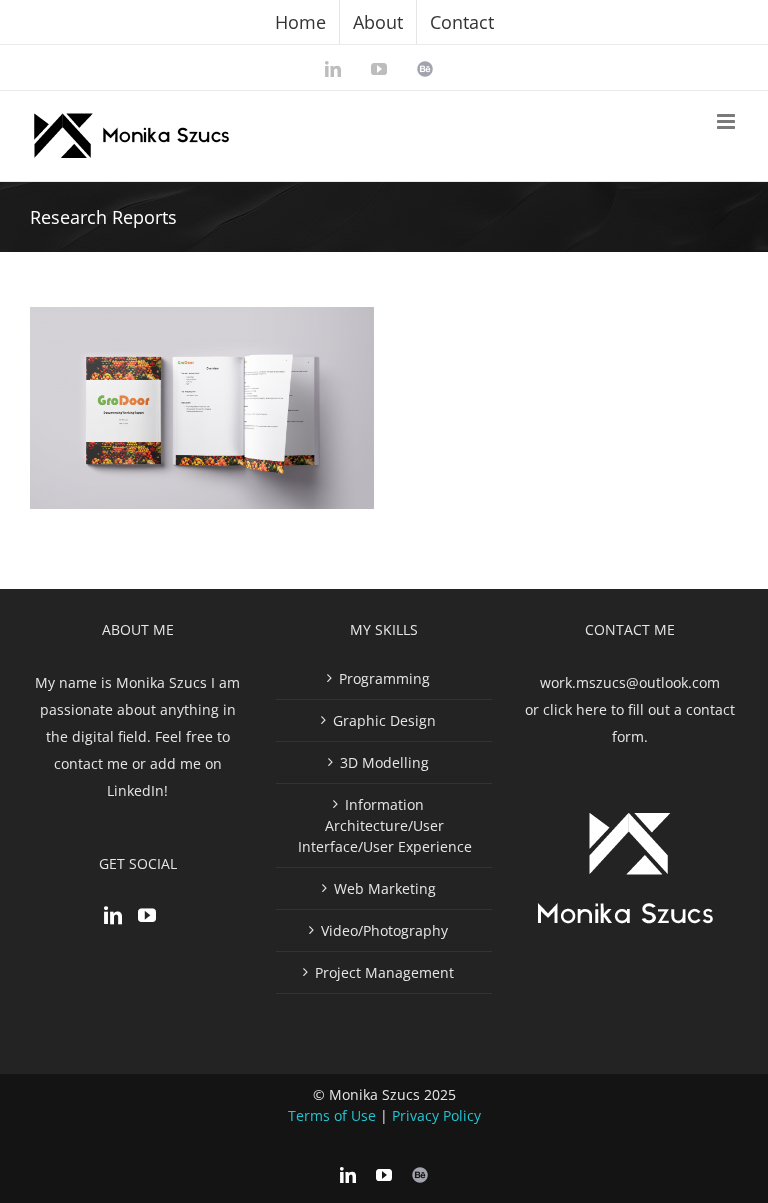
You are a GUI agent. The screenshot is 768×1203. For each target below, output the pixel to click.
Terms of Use (332, 1115)
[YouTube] (147, 915)
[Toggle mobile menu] (727, 121)
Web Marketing (385, 888)
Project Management (384, 972)
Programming (384, 678)
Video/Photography (384, 930)
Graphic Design (384, 720)
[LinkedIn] (113, 915)
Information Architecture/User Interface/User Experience (385, 825)
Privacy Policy (436, 1115)
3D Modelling (384, 762)
